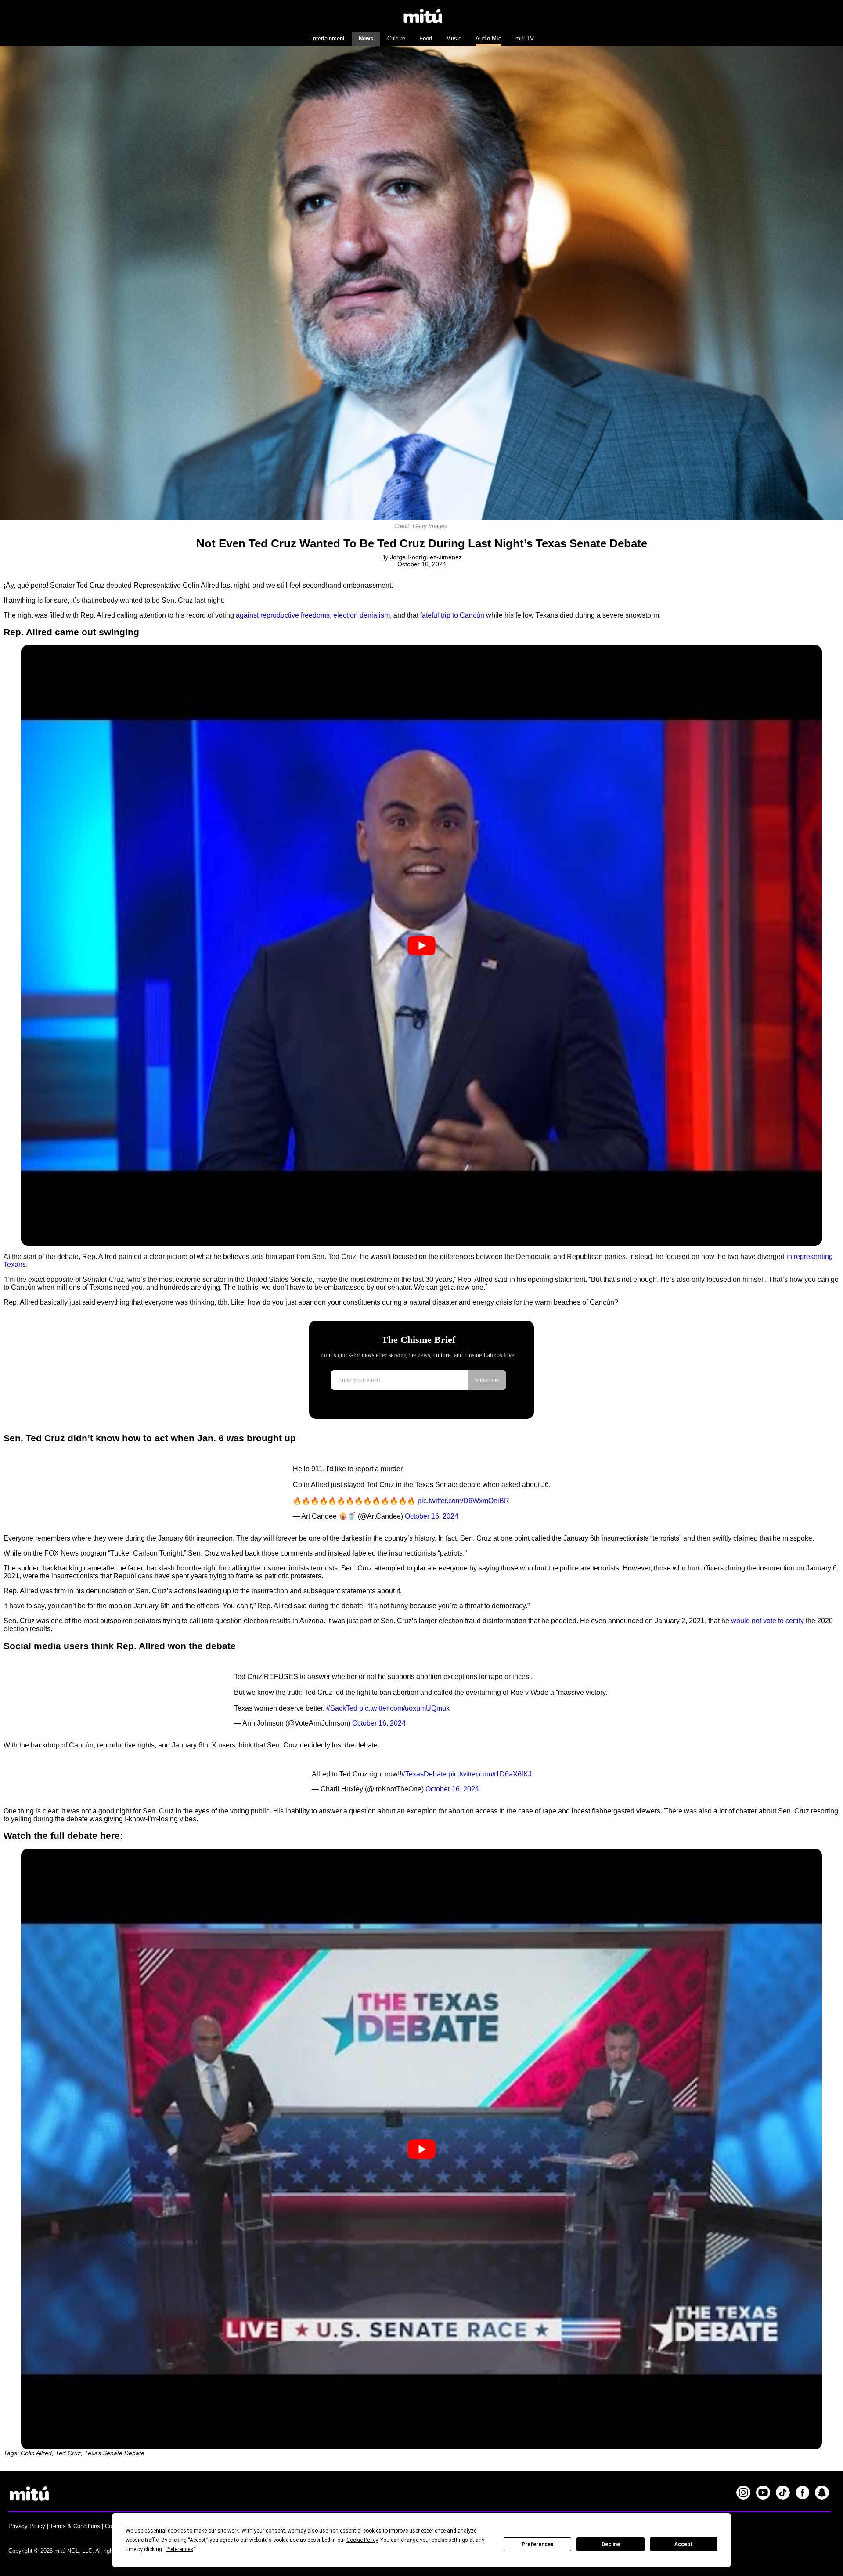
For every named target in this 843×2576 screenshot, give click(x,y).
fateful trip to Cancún (452, 615)
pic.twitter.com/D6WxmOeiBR (463, 1501)
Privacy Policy (27, 2526)
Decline (611, 2544)
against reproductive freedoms (283, 615)
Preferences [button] (179, 2549)
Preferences (538, 2544)
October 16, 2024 (432, 1516)
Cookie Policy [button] (362, 2540)
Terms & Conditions (75, 2526)
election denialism (362, 615)
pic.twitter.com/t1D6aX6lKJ (490, 1774)
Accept (684, 2544)
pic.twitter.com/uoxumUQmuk (404, 1708)
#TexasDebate (424, 1774)
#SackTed (342, 1708)
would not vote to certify (767, 1621)
